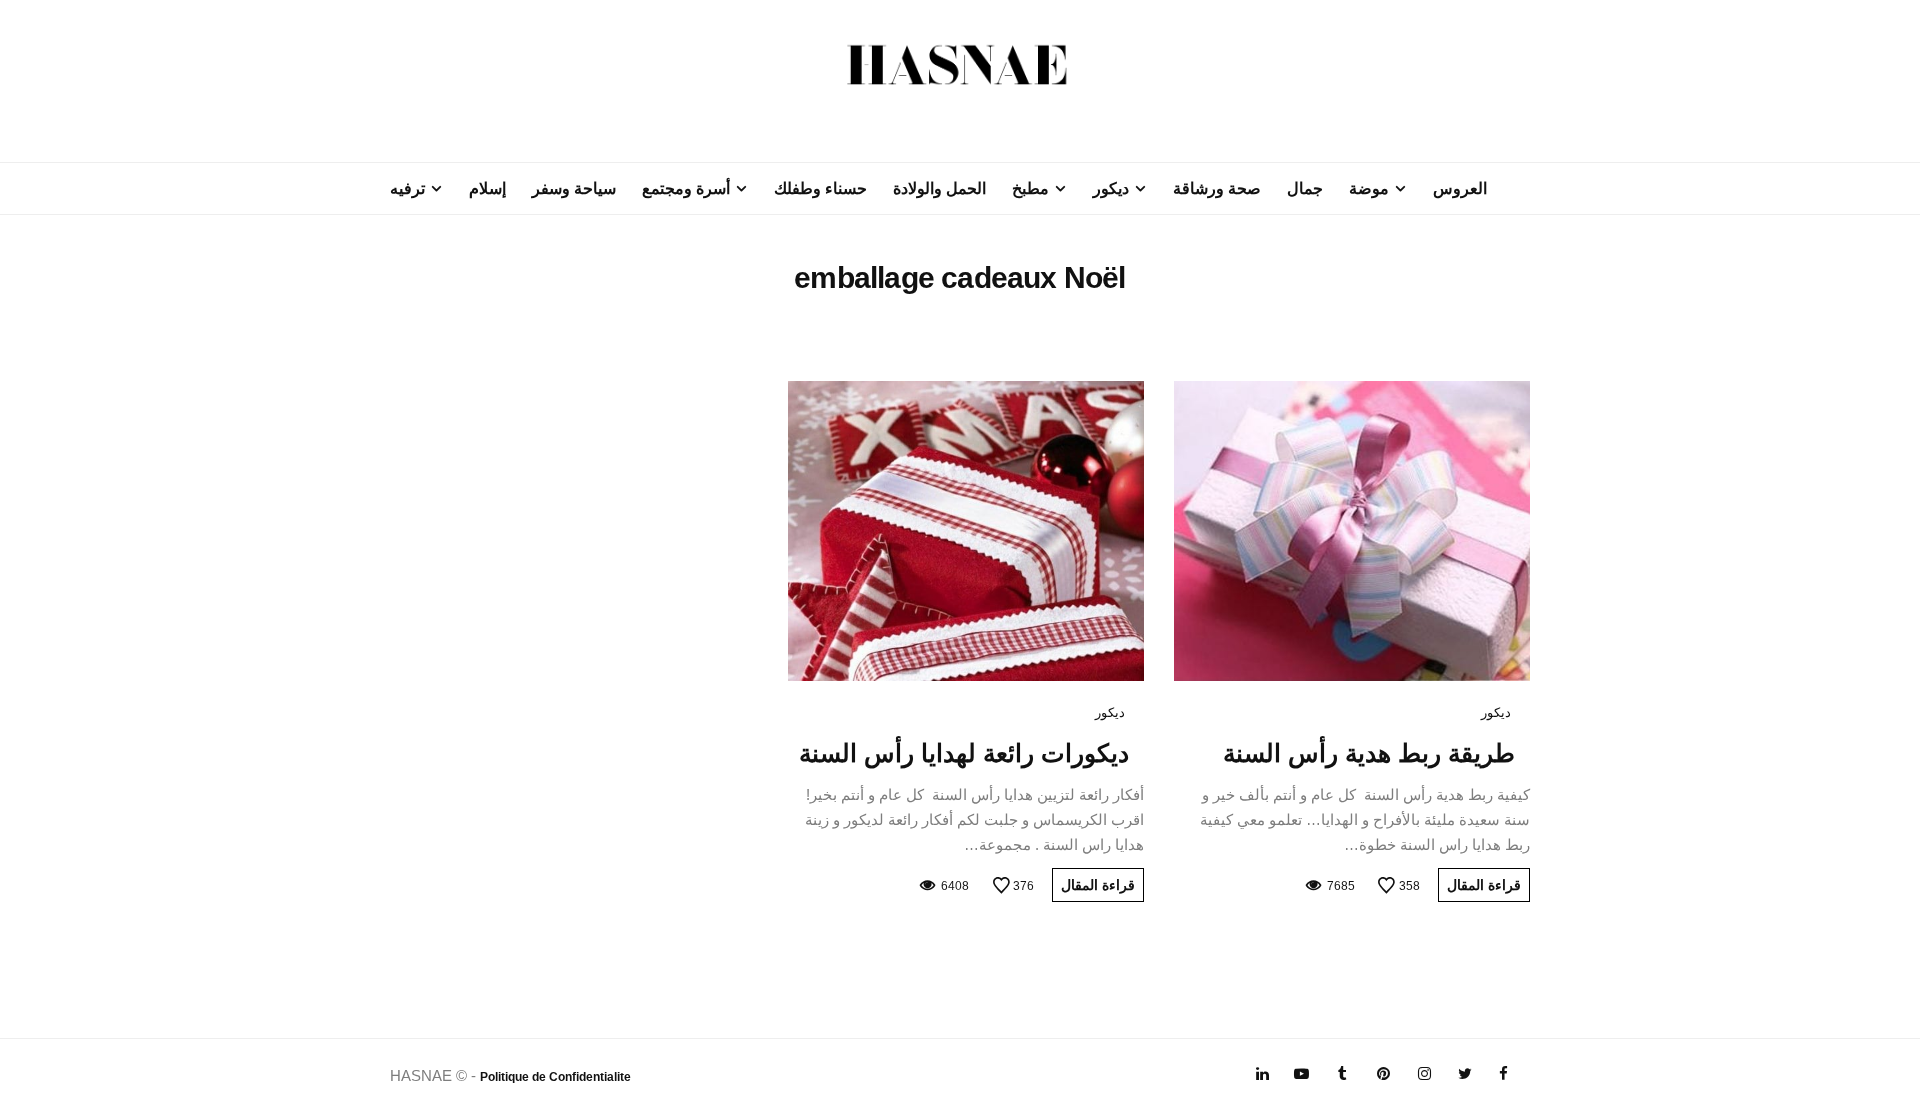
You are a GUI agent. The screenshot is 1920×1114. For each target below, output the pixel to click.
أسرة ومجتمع (686, 188)
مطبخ (1030, 188)
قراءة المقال (1484, 885)
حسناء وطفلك (820, 188)
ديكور (1111, 188)
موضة (1369, 188)
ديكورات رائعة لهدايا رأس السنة (964, 753)
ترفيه (407, 188)
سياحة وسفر (574, 188)
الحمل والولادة (939, 188)
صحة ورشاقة (1217, 188)
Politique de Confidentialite (555, 1077)
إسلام (487, 188)
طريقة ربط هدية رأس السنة (1369, 753)
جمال (1305, 188)
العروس (1460, 188)
